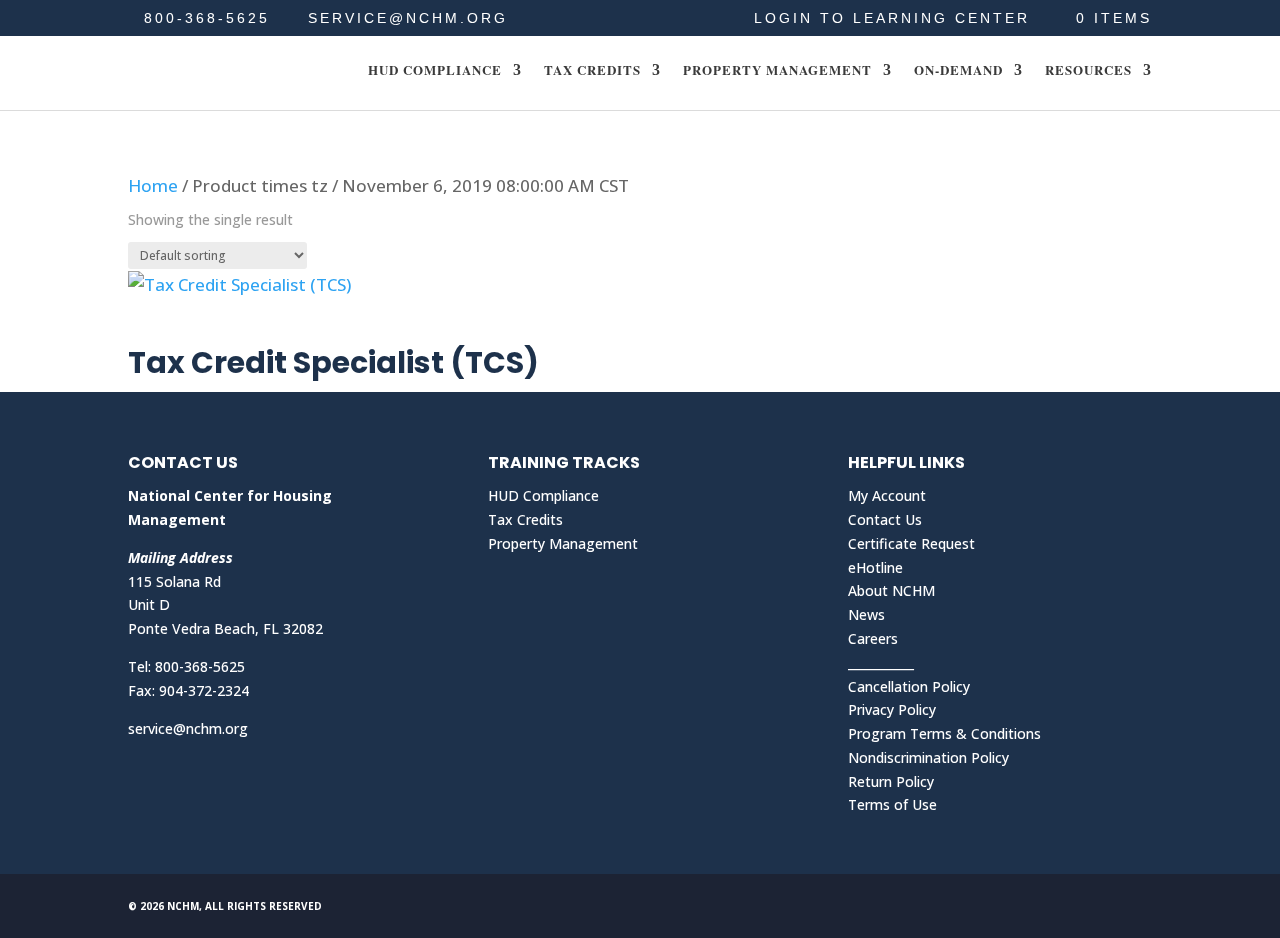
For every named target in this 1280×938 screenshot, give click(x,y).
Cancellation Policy (909, 686)
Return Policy (891, 781)
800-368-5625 (207, 18)
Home (153, 185)
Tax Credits (592, 71)
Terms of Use (892, 804)
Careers (873, 638)
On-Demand (958, 71)
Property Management (777, 71)
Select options (219, 325)
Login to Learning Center (892, 18)
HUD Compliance (435, 71)
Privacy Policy (892, 709)
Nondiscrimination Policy (928, 757)
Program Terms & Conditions (944, 733)
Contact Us (885, 519)
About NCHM (891, 590)
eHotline (875, 567)
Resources (1088, 71)
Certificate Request (911, 543)
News (866, 614)
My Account (887, 495)
